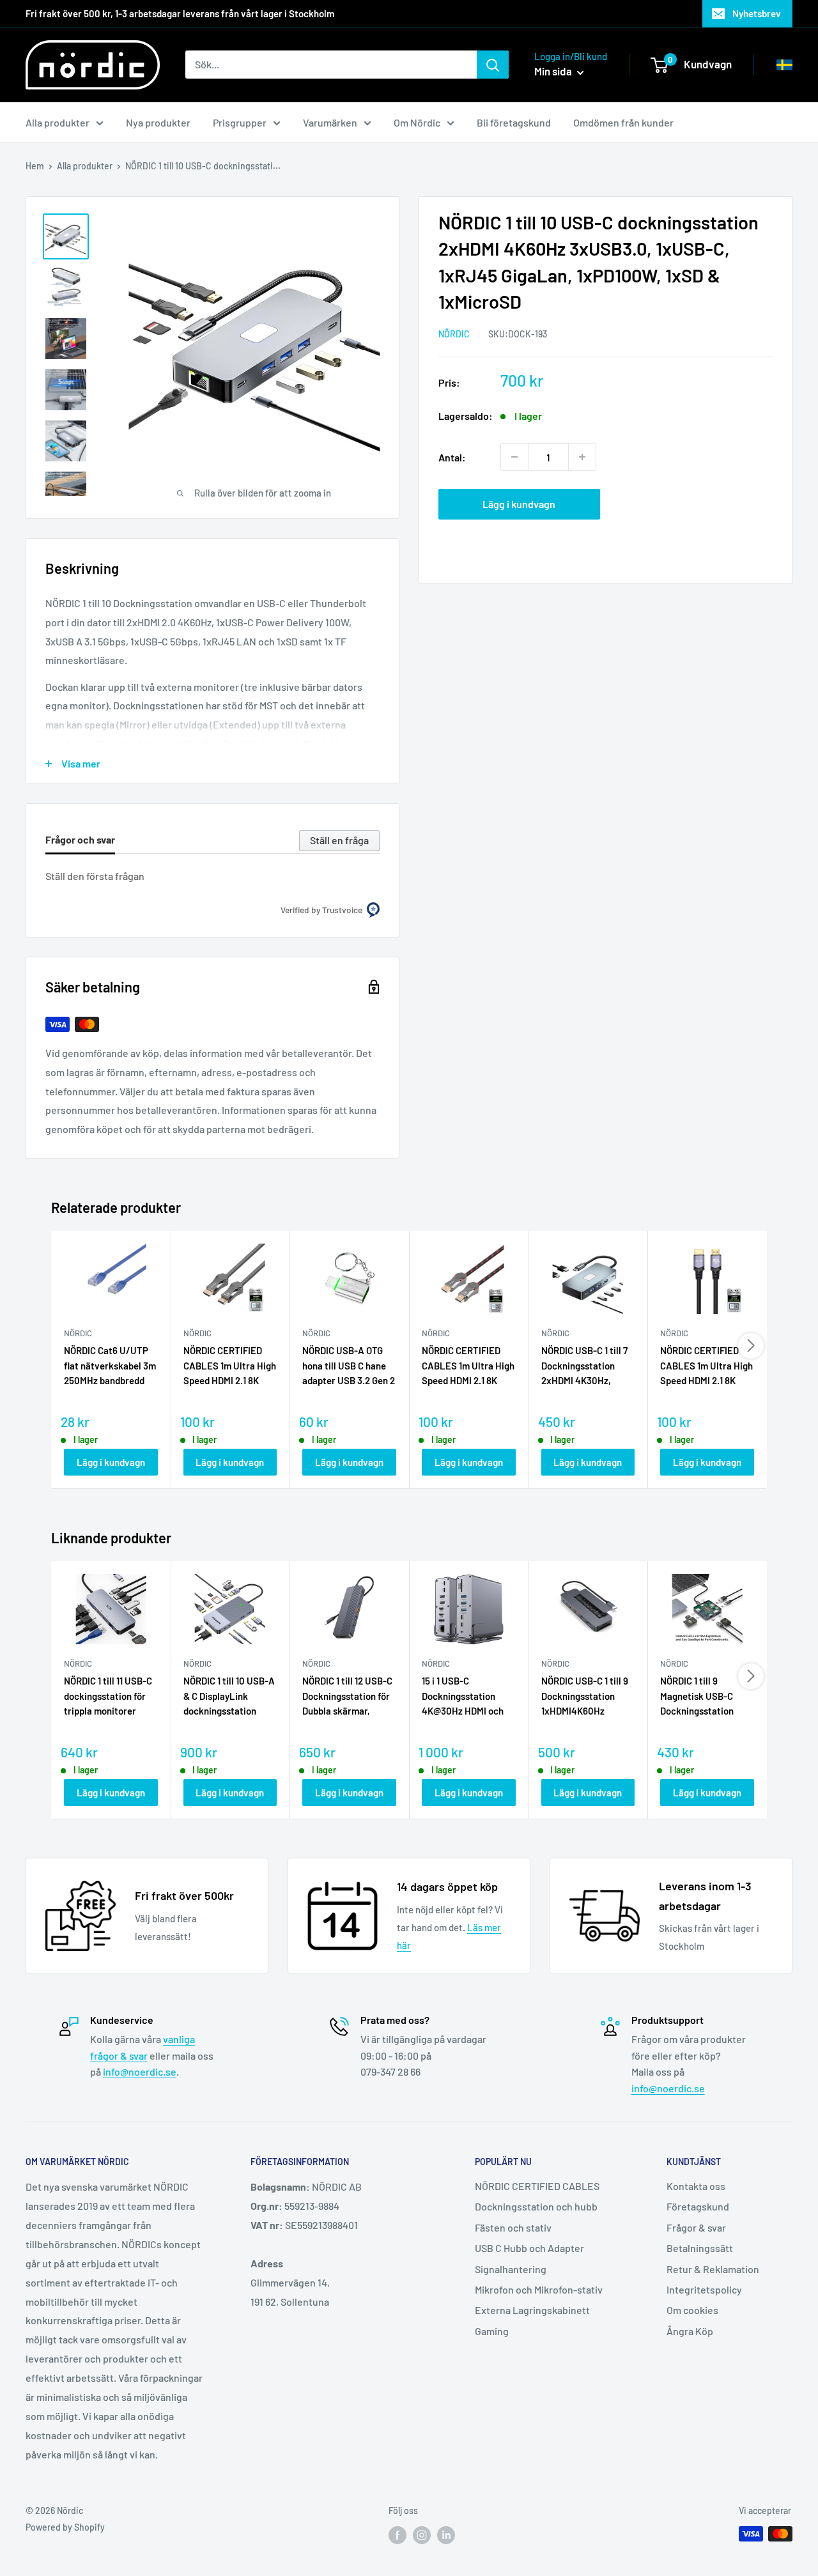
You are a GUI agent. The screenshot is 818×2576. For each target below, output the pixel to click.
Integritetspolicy (704, 2289)
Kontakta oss (696, 2186)
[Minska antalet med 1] (514, 457)
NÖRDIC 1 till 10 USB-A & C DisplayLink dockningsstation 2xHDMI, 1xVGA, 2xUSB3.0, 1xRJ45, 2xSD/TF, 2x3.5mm (229, 1697)
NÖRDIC (454, 334)
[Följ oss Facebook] (397, 2535)
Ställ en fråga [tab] (339, 840)
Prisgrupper (240, 122)
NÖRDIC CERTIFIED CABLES (537, 2186)
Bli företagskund (514, 122)
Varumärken (330, 122)
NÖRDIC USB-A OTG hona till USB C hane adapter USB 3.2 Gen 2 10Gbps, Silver (349, 1366)
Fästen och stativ (513, 2227)
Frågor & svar (696, 2227)
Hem (35, 166)
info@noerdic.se (140, 2071)
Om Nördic (417, 122)
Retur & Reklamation (713, 2269)
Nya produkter (158, 122)
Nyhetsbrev (757, 13)
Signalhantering (511, 2269)
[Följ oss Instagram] (422, 2535)
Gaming (492, 2331)
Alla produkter (58, 122)
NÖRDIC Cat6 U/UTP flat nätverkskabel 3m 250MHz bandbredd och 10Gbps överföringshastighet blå (110, 1366)
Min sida (554, 71)
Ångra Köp (690, 2331)
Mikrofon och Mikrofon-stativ (539, 2289)
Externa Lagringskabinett (532, 2310)
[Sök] (493, 65)
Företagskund (698, 2206)
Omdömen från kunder (623, 122)
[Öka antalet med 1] (582, 457)
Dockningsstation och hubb (536, 2206)
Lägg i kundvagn (519, 504)
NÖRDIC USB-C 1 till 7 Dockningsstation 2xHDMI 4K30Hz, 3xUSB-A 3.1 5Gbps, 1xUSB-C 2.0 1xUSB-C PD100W (586, 1366)
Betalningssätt (700, 2248)
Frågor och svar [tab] (80, 839)
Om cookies (692, 2310)
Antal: (452, 457)
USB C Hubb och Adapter (529, 2248)
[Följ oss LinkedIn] (446, 2535)
